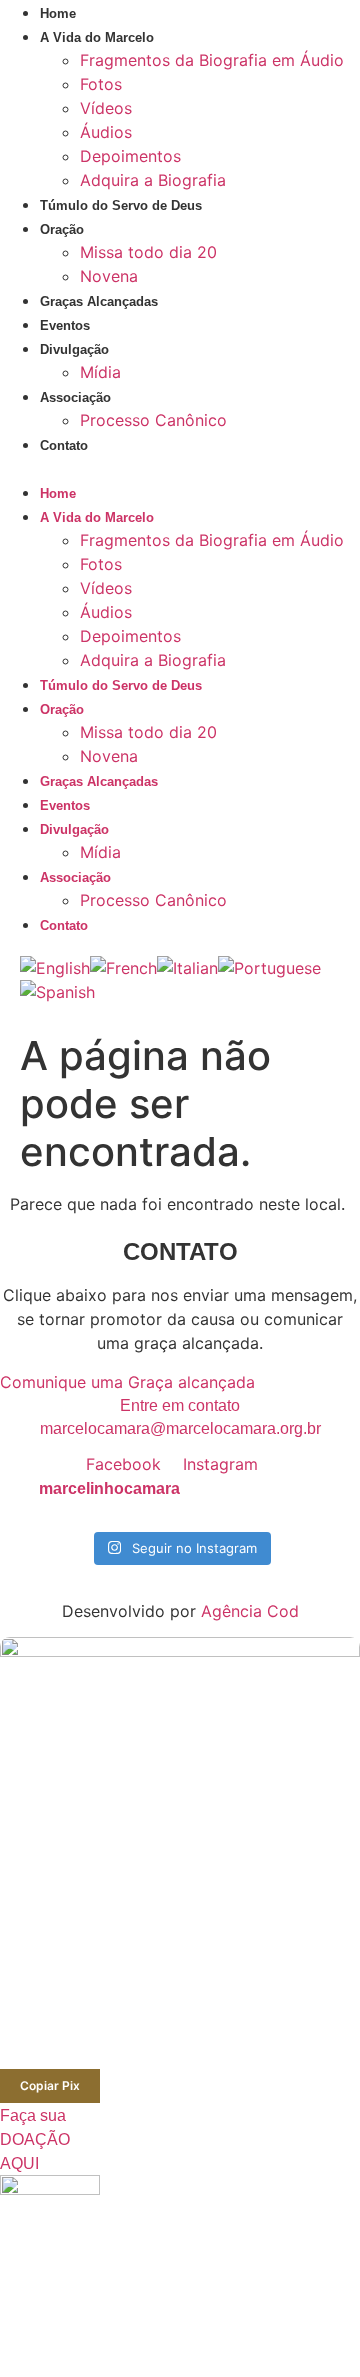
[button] (180, 468)
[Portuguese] (269, 968)
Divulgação (74, 349)
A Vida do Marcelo (97, 37)
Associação (75, 397)
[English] (55, 968)
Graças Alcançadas (99, 301)
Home (58, 13)
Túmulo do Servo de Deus (121, 205)
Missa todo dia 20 (148, 252)
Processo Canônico (153, 420)
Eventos (65, 325)
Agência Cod (250, 1611)
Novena (109, 276)
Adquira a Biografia (153, 180)
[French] (123, 968)
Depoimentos (130, 156)
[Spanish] (57, 992)
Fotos (101, 84)
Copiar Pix (50, 2085)
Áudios (106, 132)
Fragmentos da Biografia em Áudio (212, 60)
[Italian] (187, 968)
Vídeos (106, 108)
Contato (64, 445)
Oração (62, 229)
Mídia (100, 372)
